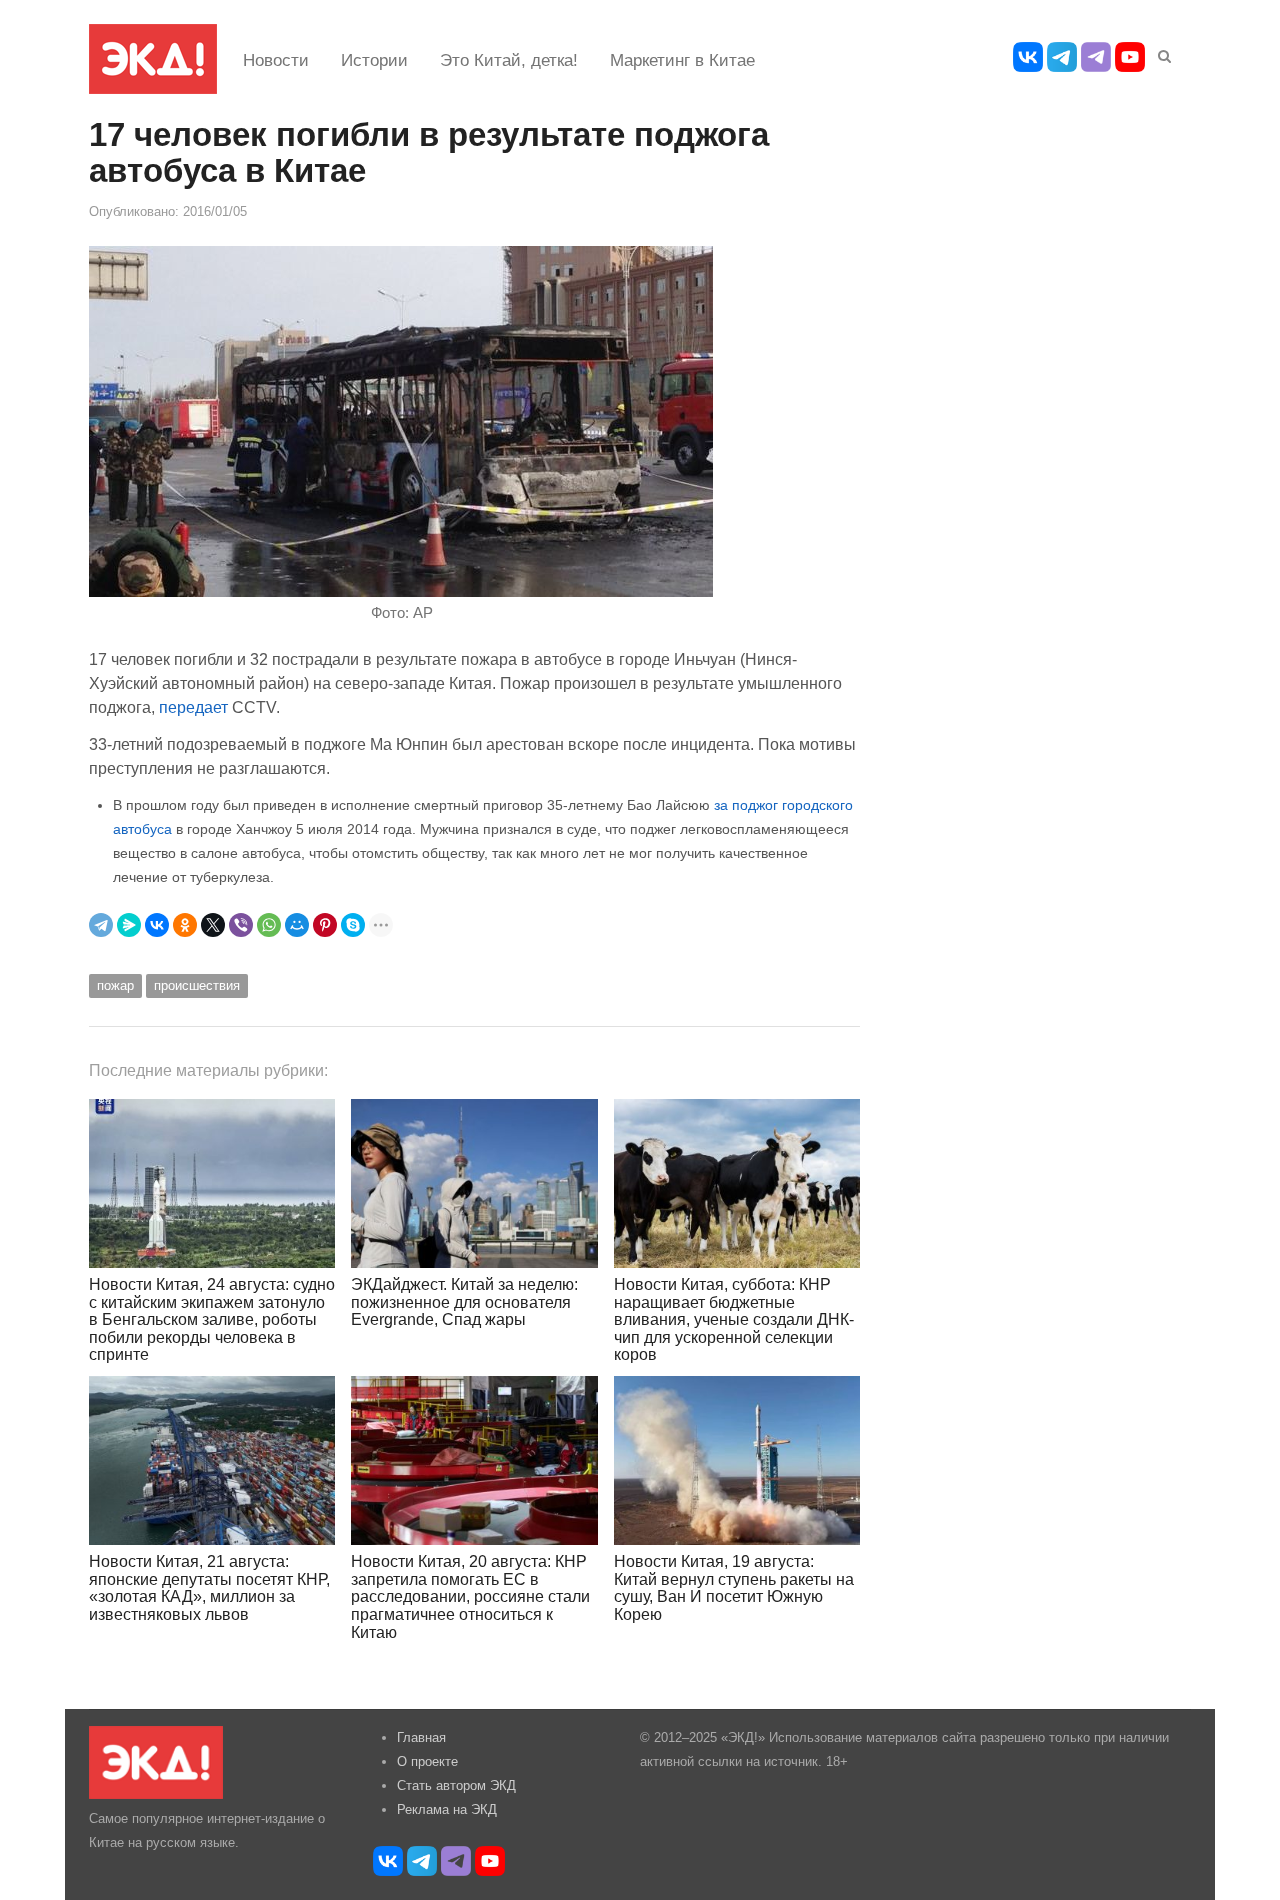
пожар (115, 985)
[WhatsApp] (269, 925)
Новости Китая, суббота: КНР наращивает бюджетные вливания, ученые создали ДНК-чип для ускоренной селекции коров (734, 1319)
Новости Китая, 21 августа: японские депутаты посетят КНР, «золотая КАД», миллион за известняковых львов (209, 1588)
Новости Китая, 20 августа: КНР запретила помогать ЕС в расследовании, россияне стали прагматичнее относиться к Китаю (470, 1596)
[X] (213, 925)
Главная (421, 1737)
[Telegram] (101, 925)
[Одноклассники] (185, 925)
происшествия (197, 985)
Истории (374, 60)
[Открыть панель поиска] (1161, 53)
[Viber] (241, 925)
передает (193, 707)
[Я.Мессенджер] (129, 925)
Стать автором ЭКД (456, 1785)
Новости (276, 60)
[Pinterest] (325, 925)
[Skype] (353, 925)
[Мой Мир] (297, 925)
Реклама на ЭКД (447, 1809)
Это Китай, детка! (509, 60)
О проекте (427, 1761)
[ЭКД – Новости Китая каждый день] (153, 59)
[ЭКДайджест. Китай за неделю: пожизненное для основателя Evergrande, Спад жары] (474, 1183)
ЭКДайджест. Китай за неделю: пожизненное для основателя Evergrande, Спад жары (464, 1302)
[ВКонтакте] (157, 925)
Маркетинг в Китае (682, 60)
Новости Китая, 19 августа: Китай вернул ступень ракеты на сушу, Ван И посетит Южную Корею (734, 1588)
